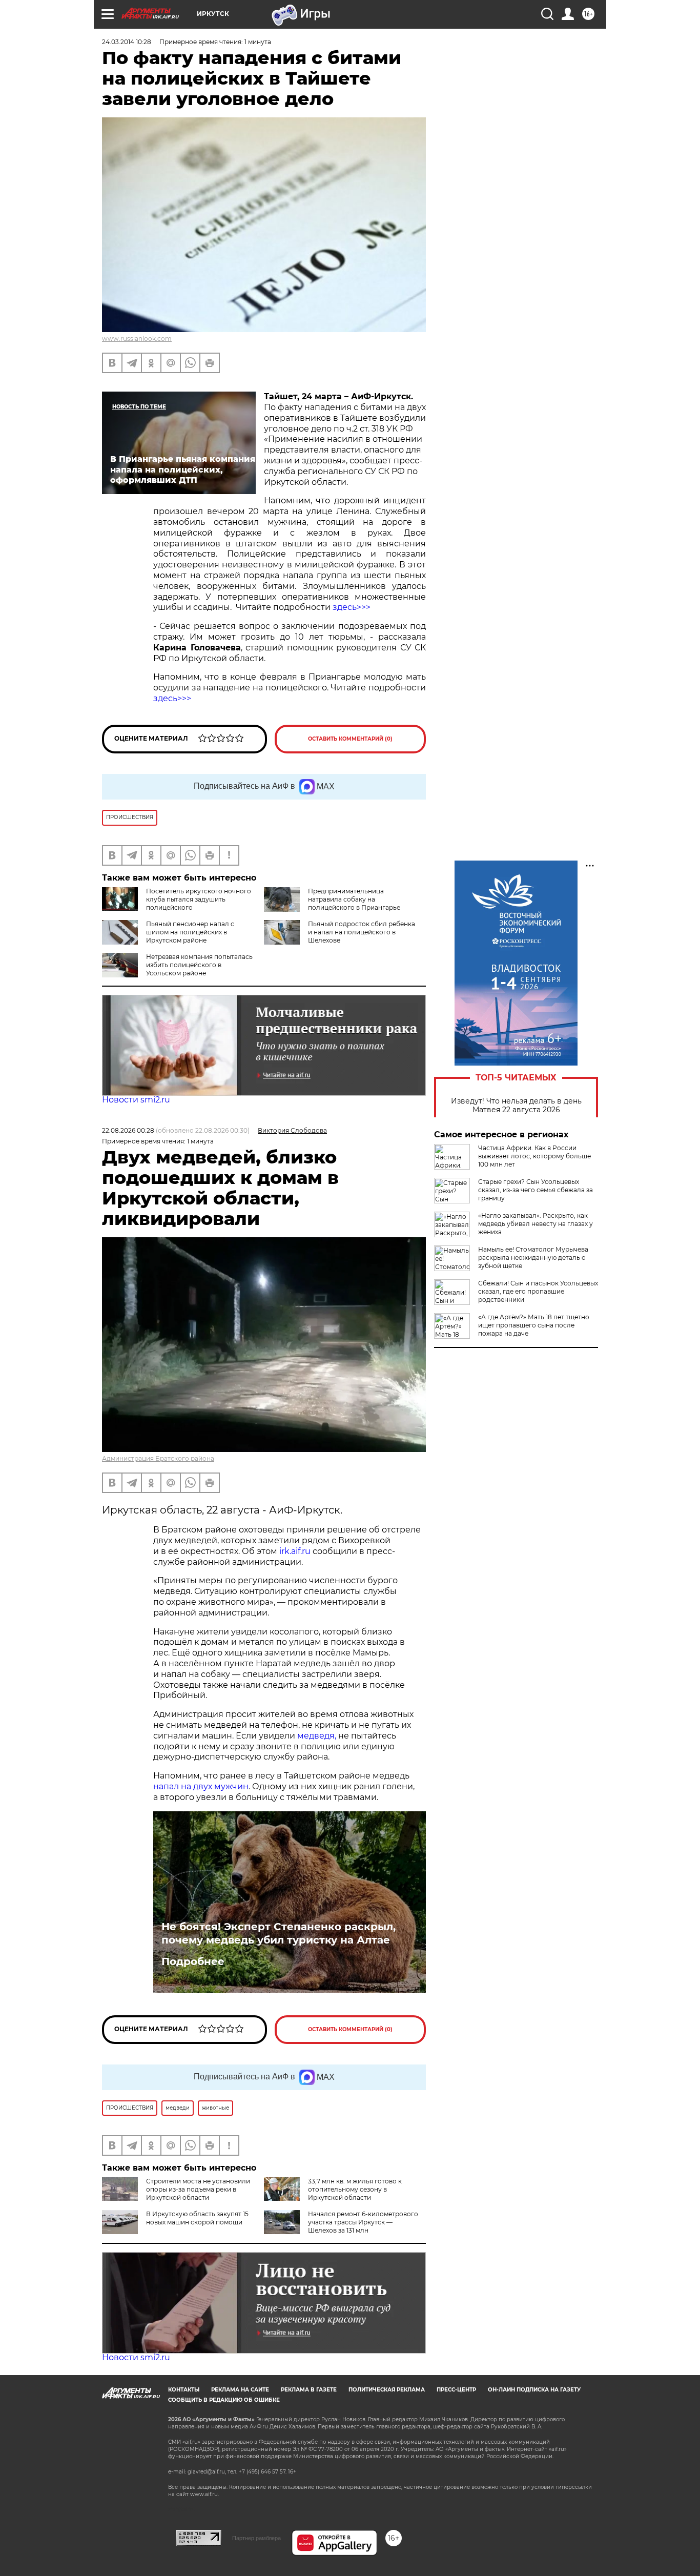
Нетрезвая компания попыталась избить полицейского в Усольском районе (199, 965)
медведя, (317, 1736)
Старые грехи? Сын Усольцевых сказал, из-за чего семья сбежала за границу (536, 1190)
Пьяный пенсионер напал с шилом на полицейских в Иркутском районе (190, 932)
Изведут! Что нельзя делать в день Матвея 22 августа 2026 (516, 1106)
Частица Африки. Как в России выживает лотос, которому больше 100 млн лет (534, 1156)
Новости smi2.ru (136, 1100)
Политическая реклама (387, 2390)
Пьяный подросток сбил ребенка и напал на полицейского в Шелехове (362, 932)
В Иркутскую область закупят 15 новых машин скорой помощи (197, 2218)
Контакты (184, 2390)
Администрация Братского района (158, 1458)
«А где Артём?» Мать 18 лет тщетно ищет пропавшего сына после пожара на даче (534, 1325)
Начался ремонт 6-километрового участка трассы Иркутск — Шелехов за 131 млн (363, 2222)
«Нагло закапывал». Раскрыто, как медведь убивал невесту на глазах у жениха (536, 1224)
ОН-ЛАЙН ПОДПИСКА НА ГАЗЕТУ (534, 2390)
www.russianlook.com (137, 339)
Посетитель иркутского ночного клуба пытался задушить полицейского (199, 899)
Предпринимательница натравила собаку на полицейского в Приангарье (354, 899)
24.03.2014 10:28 (127, 42)
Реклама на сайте (240, 2390)
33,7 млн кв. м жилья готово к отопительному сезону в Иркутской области (355, 2189)
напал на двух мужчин (201, 1786)
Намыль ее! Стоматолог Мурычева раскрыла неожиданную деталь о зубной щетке (533, 1258)
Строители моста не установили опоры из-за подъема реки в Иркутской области (198, 2189)
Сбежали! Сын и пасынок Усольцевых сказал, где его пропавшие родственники (538, 1291)
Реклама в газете (309, 2390)
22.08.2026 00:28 (128, 1130)
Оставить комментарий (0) (350, 739)
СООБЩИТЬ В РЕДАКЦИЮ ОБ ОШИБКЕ (224, 2400)
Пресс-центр (456, 2390)
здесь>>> (352, 607)
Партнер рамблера (256, 2538)
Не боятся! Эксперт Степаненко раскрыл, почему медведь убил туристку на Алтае (279, 1933)
